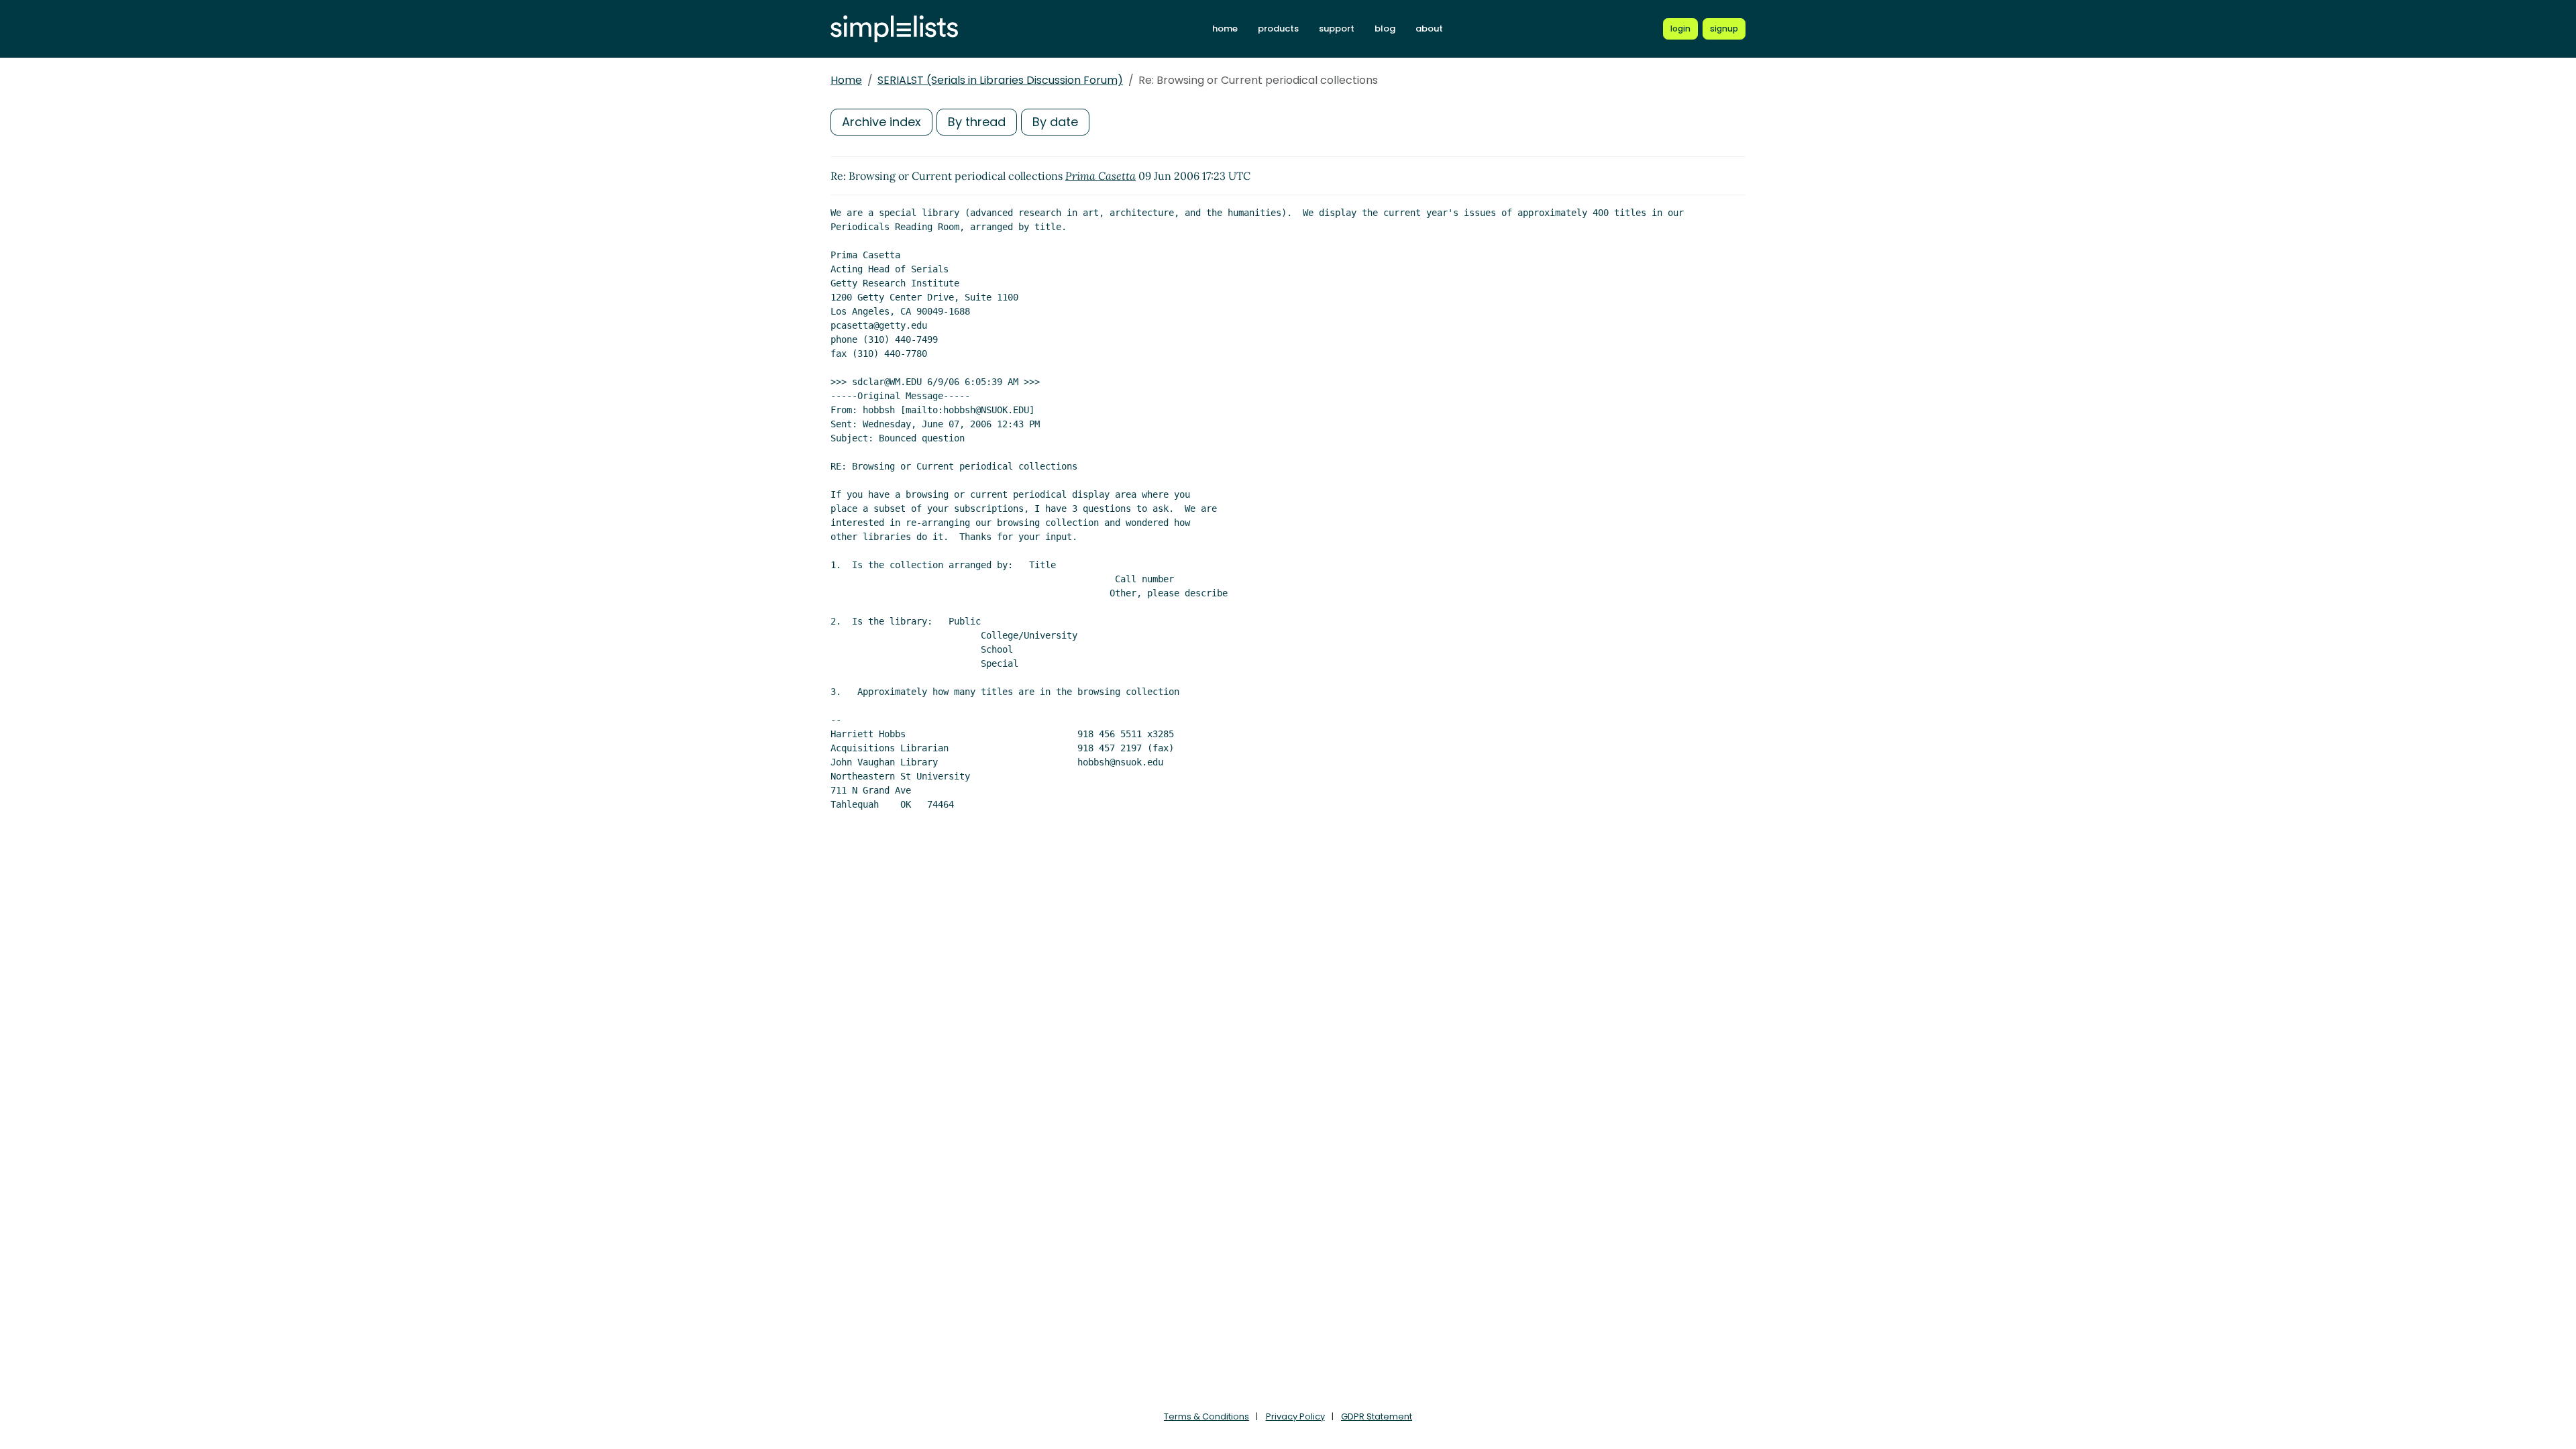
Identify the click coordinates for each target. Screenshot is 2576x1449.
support (1337, 29)
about (1429, 29)
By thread (977, 122)
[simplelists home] (894, 29)
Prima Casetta (1101, 176)
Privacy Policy (1295, 1416)
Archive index (881, 122)
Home (846, 80)
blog (1385, 29)
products (1278, 29)
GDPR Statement (1377, 1416)
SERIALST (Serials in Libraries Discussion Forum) (1000, 80)
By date (1055, 122)
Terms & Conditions (1206, 1416)
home (1225, 29)
